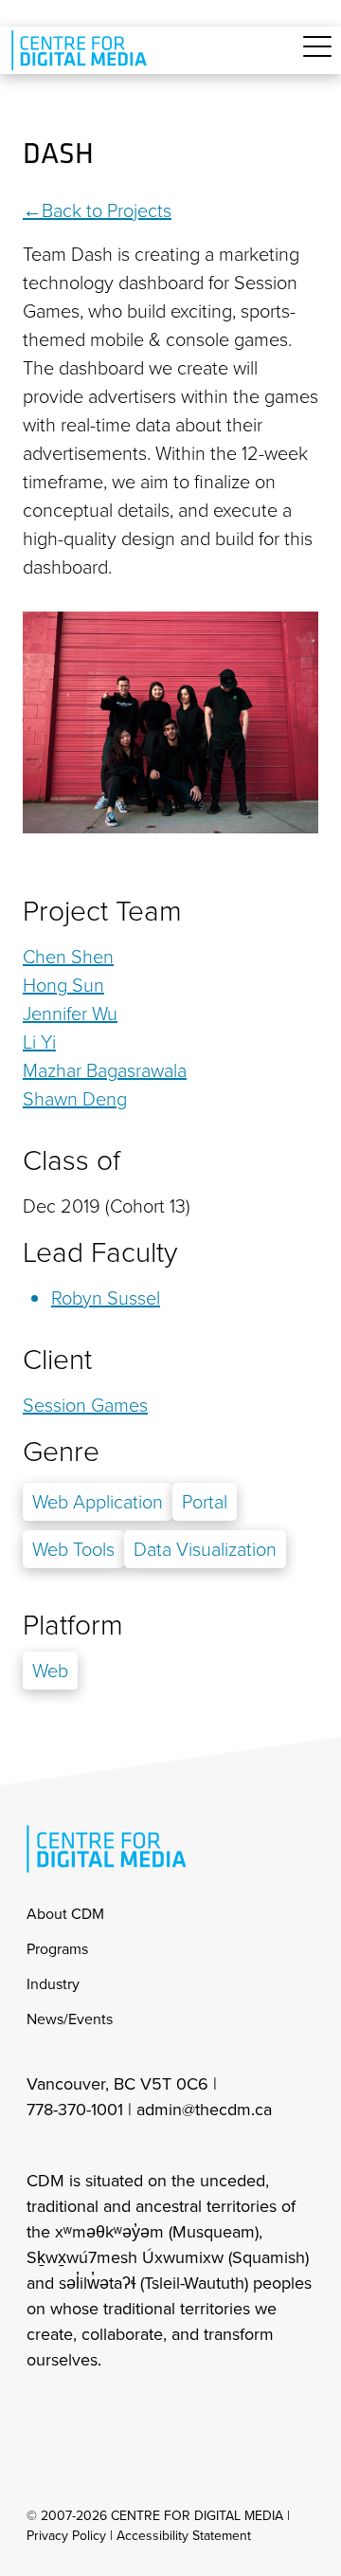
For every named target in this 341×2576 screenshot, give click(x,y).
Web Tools (73, 1549)
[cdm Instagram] (40, 2411)
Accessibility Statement (184, 2536)
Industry (53, 1984)
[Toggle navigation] (317, 57)
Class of (72, 1160)
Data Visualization (205, 1549)
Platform (73, 1625)
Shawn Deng (75, 1099)
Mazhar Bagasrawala (105, 1070)
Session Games (85, 1405)
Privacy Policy (66, 2536)
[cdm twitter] (123, 2411)
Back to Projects (107, 210)
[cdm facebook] (81, 2411)
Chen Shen (68, 957)
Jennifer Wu (70, 1014)
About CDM (65, 1914)
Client (57, 1360)
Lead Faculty (100, 1252)
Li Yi (39, 1042)
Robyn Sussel (106, 1298)
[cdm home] (82, 50)
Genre (61, 1452)
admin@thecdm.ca (204, 2110)
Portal (205, 1502)
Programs (57, 1949)
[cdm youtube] (165, 2411)
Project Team (102, 911)
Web (50, 1671)
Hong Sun (63, 985)
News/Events (70, 2019)
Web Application (98, 1502)
